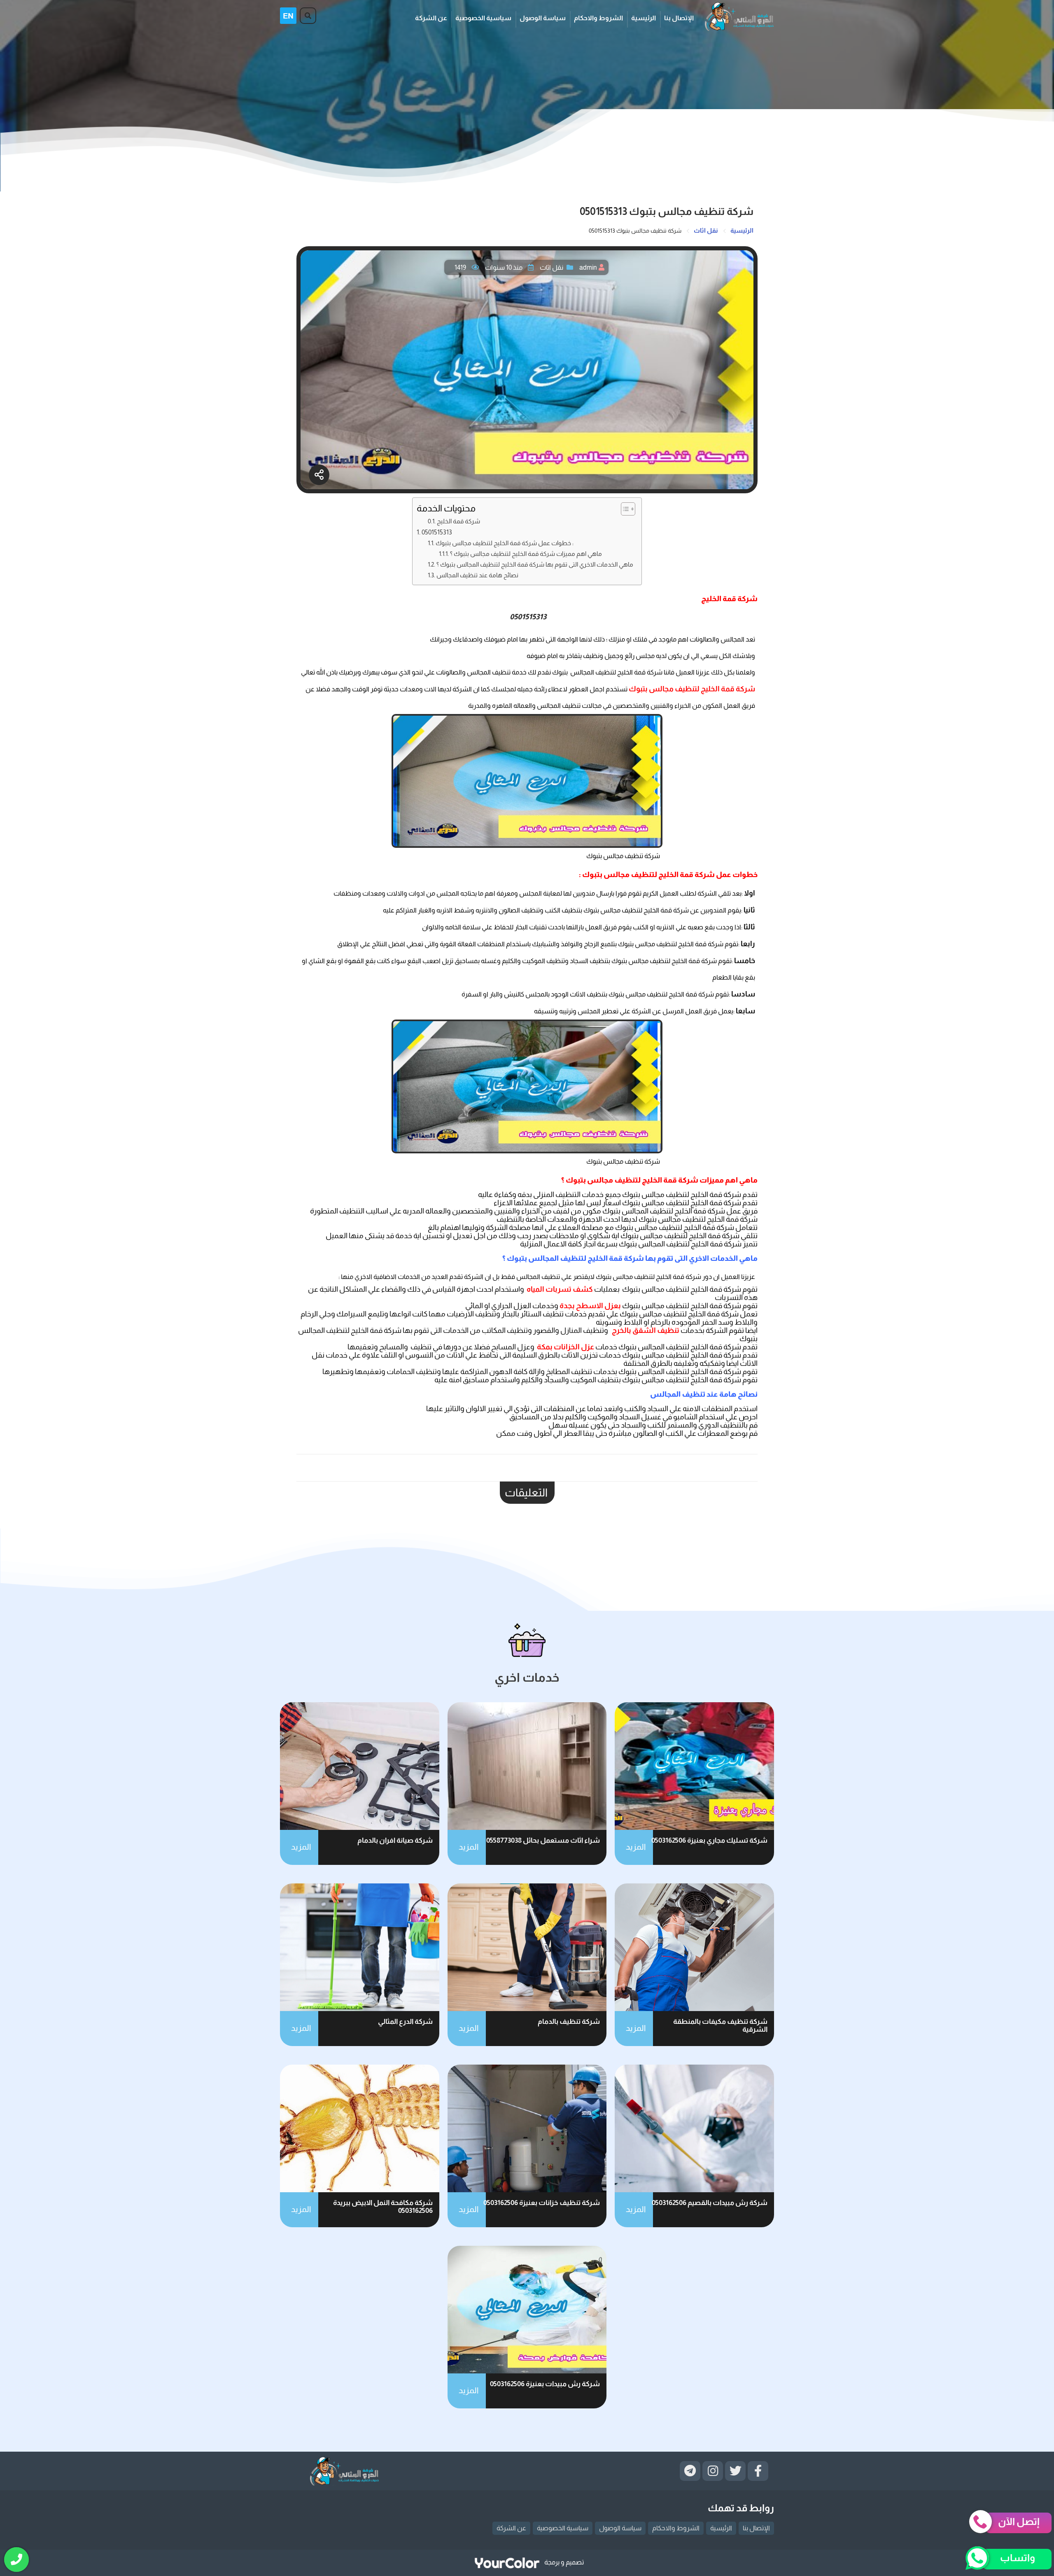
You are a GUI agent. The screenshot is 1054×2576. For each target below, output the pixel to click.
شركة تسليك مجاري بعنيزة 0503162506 (709, 1840)
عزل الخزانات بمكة (565, 1347)
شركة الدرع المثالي (405, 2022)
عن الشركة (431, 18)
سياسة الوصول (543, 18)
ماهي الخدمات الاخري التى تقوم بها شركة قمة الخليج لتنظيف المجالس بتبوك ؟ (535, 564)
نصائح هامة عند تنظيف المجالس (477, 575)
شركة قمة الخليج (458, 521)
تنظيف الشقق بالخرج (646, 1330)
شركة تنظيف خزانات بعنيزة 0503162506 (542, 2203)
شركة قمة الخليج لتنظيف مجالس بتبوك (692, 689)
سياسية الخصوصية (483, 18)
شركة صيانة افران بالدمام (395, 1840)
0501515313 (437, 532)
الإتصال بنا (679, 18)
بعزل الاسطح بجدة (590, 1306)
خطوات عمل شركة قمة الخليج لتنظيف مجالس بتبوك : (505, 543)
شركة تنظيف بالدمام (569, 2022)
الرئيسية (644, 18)
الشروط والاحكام (598, 18)
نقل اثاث (551, 267)
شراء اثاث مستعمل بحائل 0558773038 (543, 1840)
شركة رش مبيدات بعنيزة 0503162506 (545, 2384)
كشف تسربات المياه (560, 1289)
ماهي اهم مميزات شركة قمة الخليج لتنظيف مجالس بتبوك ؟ (526, 554)
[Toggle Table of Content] (624, 509)
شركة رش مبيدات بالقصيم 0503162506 (710, 2203)
